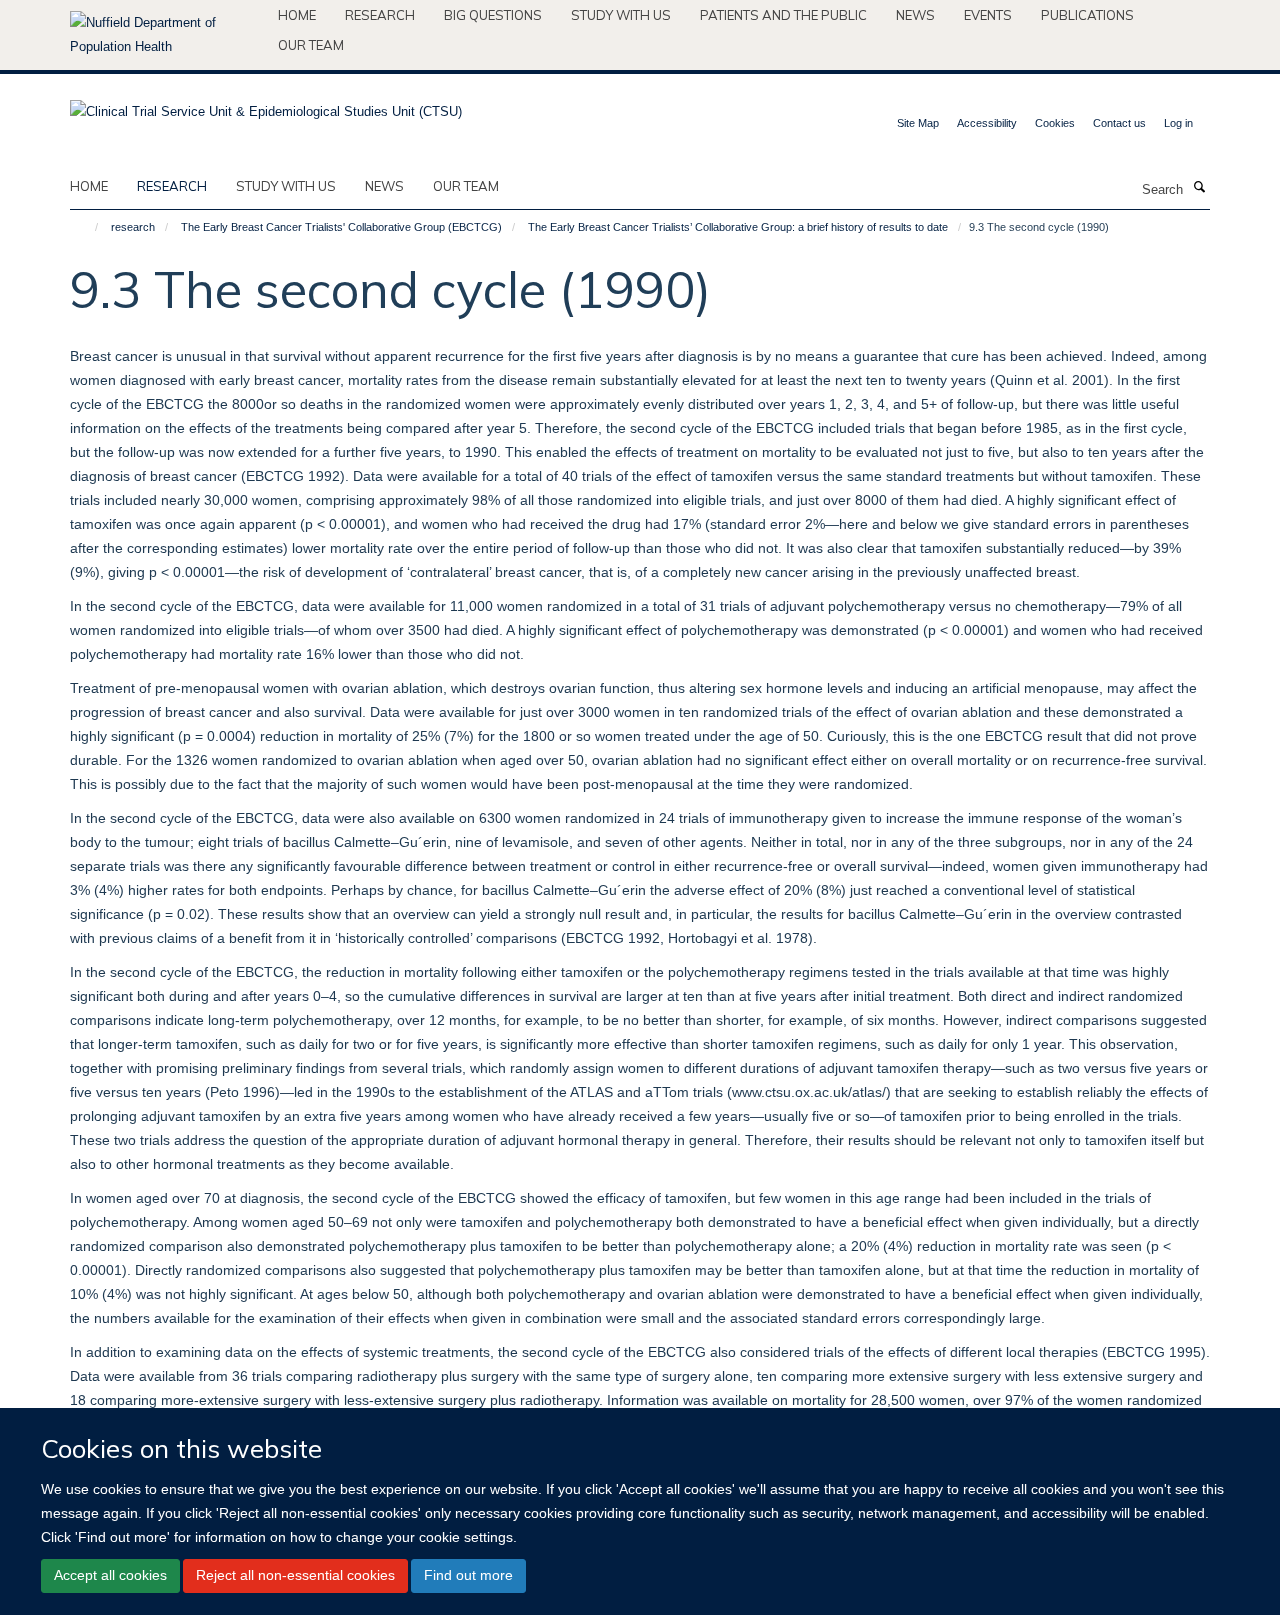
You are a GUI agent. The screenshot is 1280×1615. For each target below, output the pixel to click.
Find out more (468, 1575)
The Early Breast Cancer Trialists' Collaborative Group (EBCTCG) (341, 227)
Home (297, 15)
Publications (1087, 15)
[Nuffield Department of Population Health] (166, 35)
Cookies (1055, 123)
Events (988, 15)
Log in (1178, 123)
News (915, 15)
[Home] (87, 227)
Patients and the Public (783, 15)
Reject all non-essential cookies (295, 1575)
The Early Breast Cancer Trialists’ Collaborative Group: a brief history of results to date (738, 227)
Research (380, 15)
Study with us (621, 15)
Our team (311, 45)
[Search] (1199, 188)
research (172, 186)
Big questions (493, 15)
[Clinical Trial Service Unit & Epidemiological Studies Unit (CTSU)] (266, 105)
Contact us (1119, 123)
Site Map (918, 123)
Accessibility (987, 123)
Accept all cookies (110, 1575)
